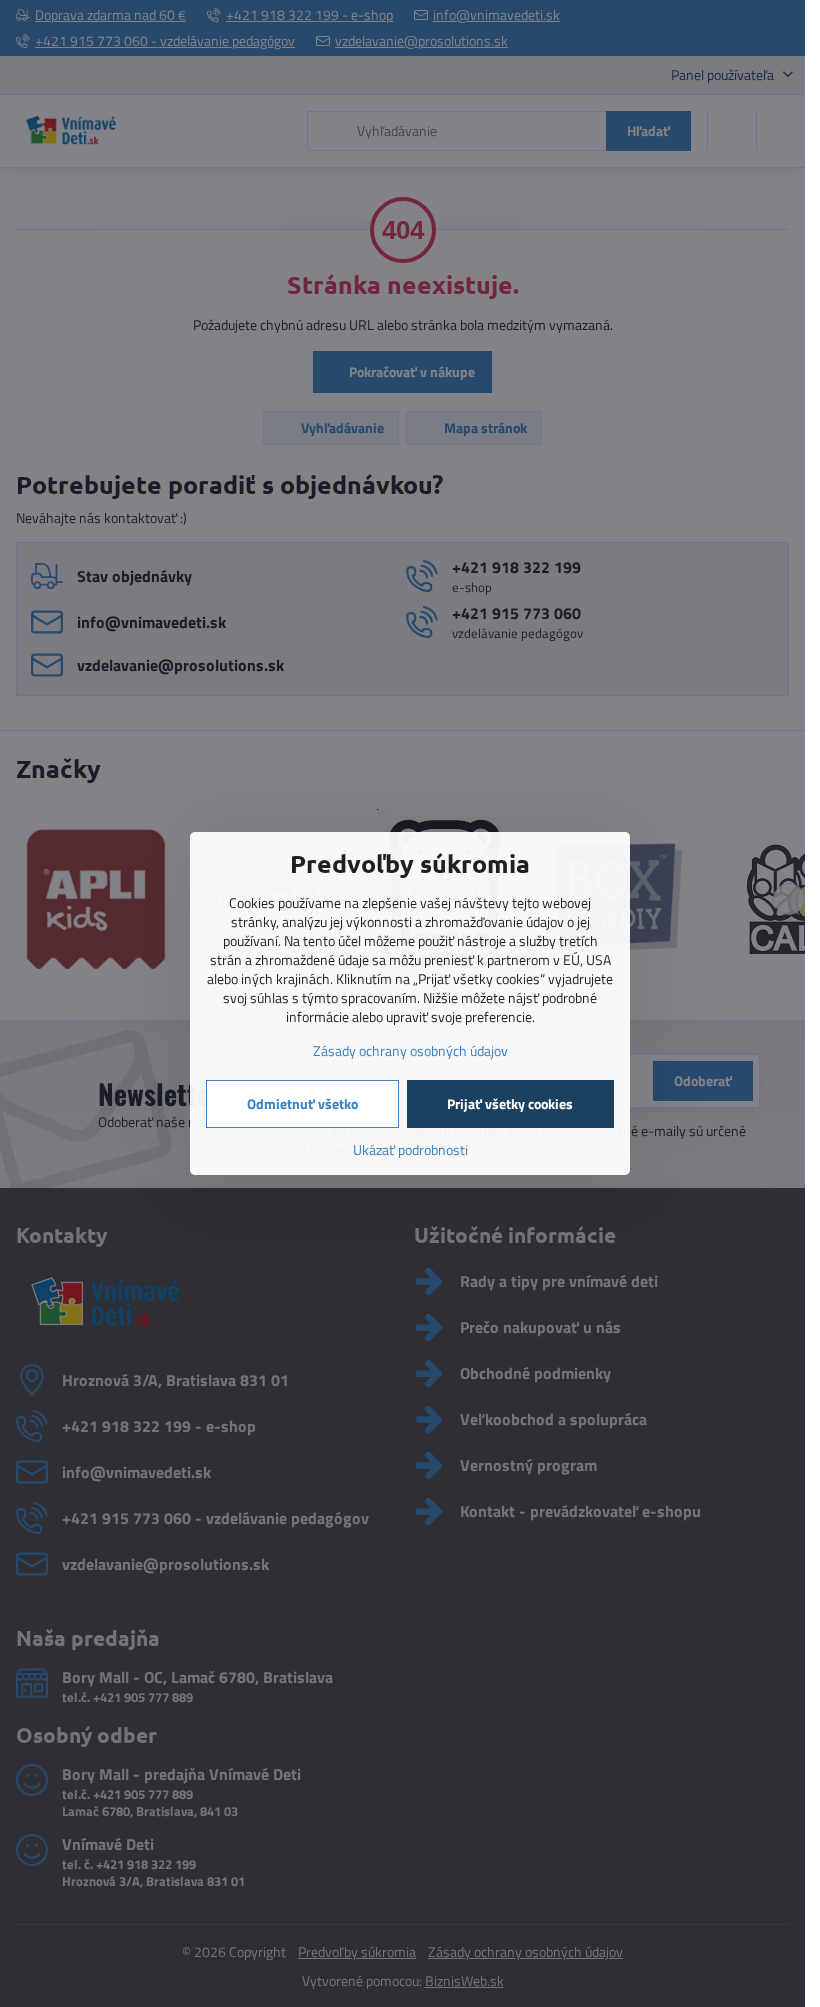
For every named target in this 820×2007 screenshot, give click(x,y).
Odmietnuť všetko (302, 1103)
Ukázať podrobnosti (410, 1149)
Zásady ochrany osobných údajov (410, 1050)
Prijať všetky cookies (510, 1103)
